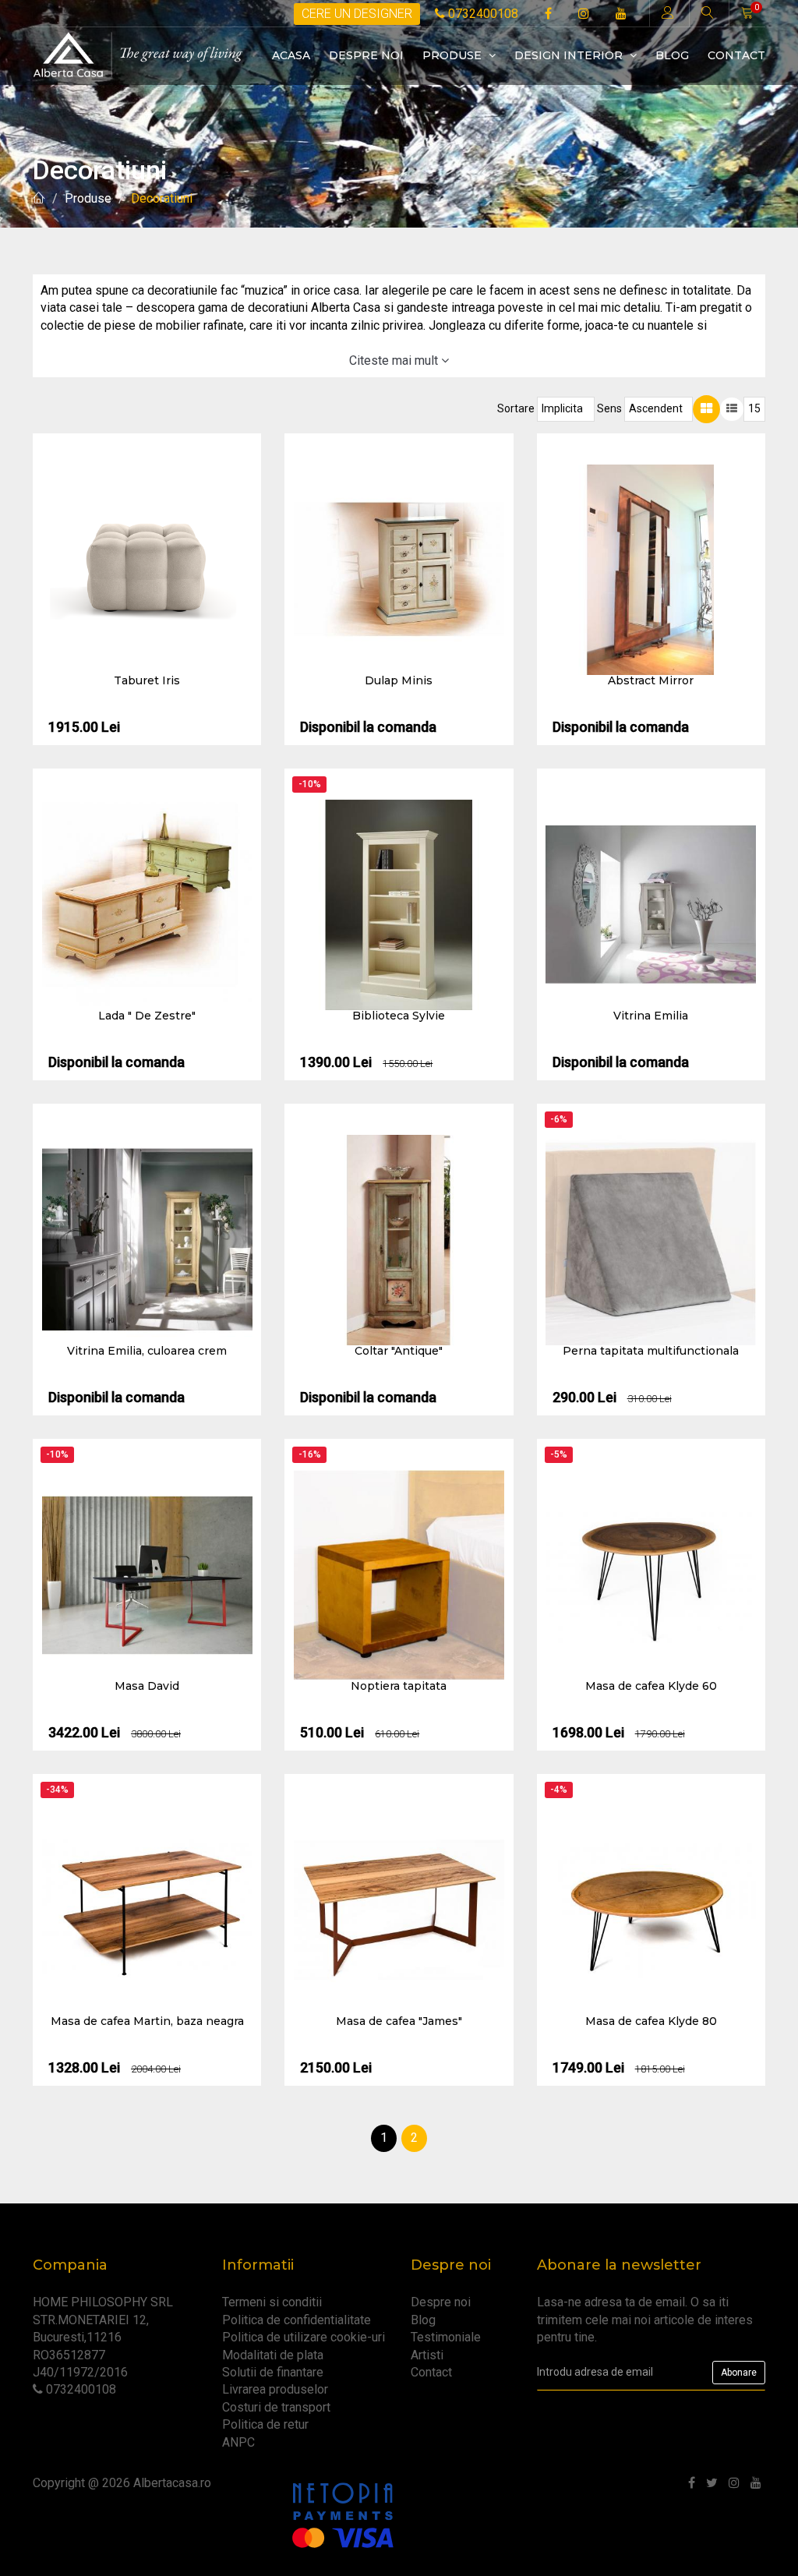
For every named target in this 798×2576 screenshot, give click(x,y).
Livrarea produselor (275, 2389)
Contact (736, 55)
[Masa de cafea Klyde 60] (651, 1575)
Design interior (570, 55)
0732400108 (482, 14)
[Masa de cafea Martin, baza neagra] (147, 1910)
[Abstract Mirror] (651, 570)
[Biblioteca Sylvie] (399, 905)
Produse (454, 55)
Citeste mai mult (395, 360)
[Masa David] (147, 1575)
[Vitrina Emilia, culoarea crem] (147, 1240)
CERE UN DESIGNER (357, 14)
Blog (672, 55)
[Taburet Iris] (147, 570)
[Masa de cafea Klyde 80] (651, 1910)
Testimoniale (446, 2337)
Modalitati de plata (273, 2355)
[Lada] (147, 905)
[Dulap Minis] (399, 570)
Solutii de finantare (273, 2372)
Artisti (427, 2355)
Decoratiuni (162, 198)
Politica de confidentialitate (297, 2320)
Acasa (291, 55)
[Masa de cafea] (399, 1910)
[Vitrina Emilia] (651, 905)
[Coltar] (399, 1240)
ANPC (238, 2442)
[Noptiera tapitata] (399, 1575)
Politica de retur (265, 2424)
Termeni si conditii (272, 2302)
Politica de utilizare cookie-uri (304, 2337)
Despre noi (366, 55)
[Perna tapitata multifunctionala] (651, 1240)
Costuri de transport (276, 2407)
